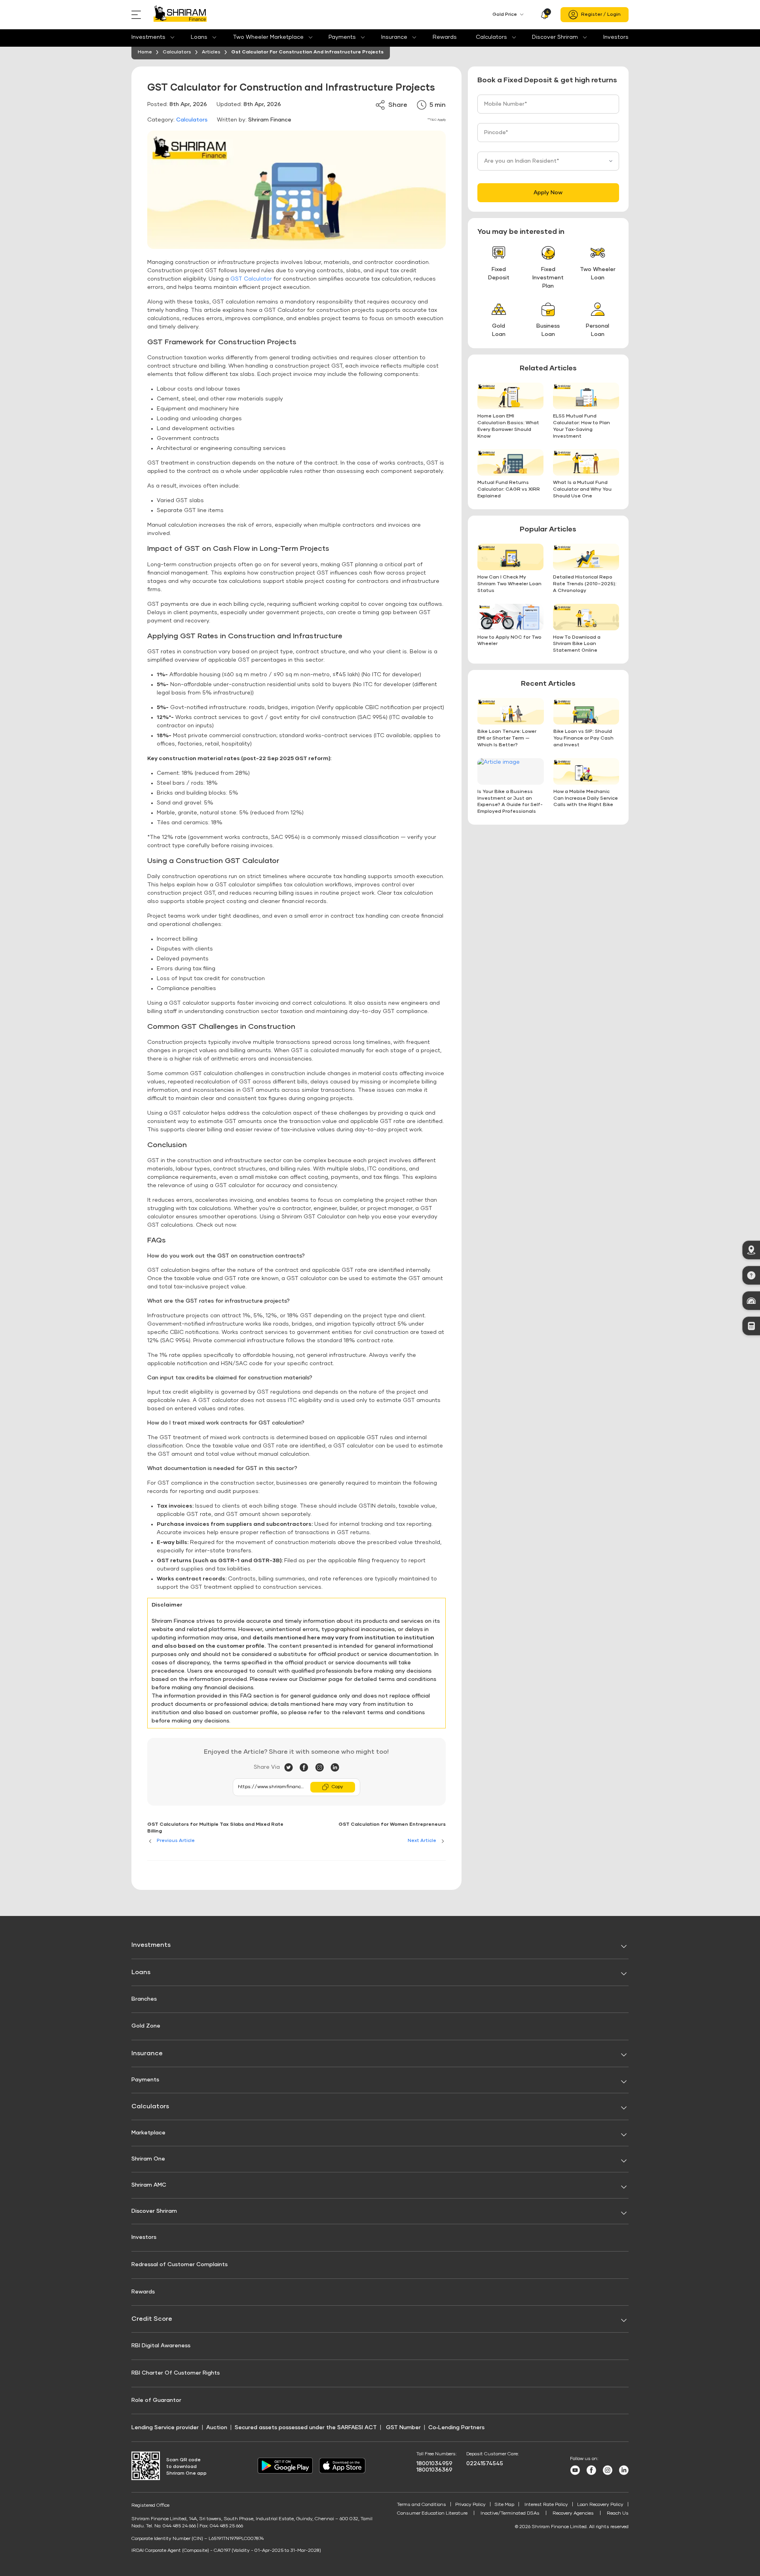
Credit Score (152, 2319)
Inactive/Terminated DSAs (510, 2513)
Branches (144, 1999)
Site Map (504, 2505)
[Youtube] (575, 2474)
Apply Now (548, 193)
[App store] (342, 2472)
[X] (292, 1768)
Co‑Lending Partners (456, 2428)
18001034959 (434, 2464)
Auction (217, 2428)
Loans (199, 37)
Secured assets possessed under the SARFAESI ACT (306, 2428)
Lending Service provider (165, 2428)
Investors (616, 37)
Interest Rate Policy (546, 2505)
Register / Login (601, 15)
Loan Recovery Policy (600, 2505)
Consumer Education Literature (432, 2513)
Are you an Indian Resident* (522, 161)
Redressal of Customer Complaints (180, 2265)
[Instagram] (323, 1768)
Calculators (491, 37)
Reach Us (618, 2513)
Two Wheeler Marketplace (268, 37)
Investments (148, 37)
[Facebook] (307, 1768)
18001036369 (434, 2470)
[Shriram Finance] (180, 15)
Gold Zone (146, 2026)
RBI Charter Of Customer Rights (176, 2373)
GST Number (403, 2428)
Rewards (445, 37)
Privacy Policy (470, 2505)
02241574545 (485, 2464)
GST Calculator (251, 279)
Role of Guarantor (156, 2400)
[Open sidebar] (138, 15)
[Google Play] (285, 2472)
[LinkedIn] (335, 1768)
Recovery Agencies (573, 2513)
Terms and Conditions (422, 2505)
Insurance (394, 37)
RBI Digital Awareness (161, 2346)
